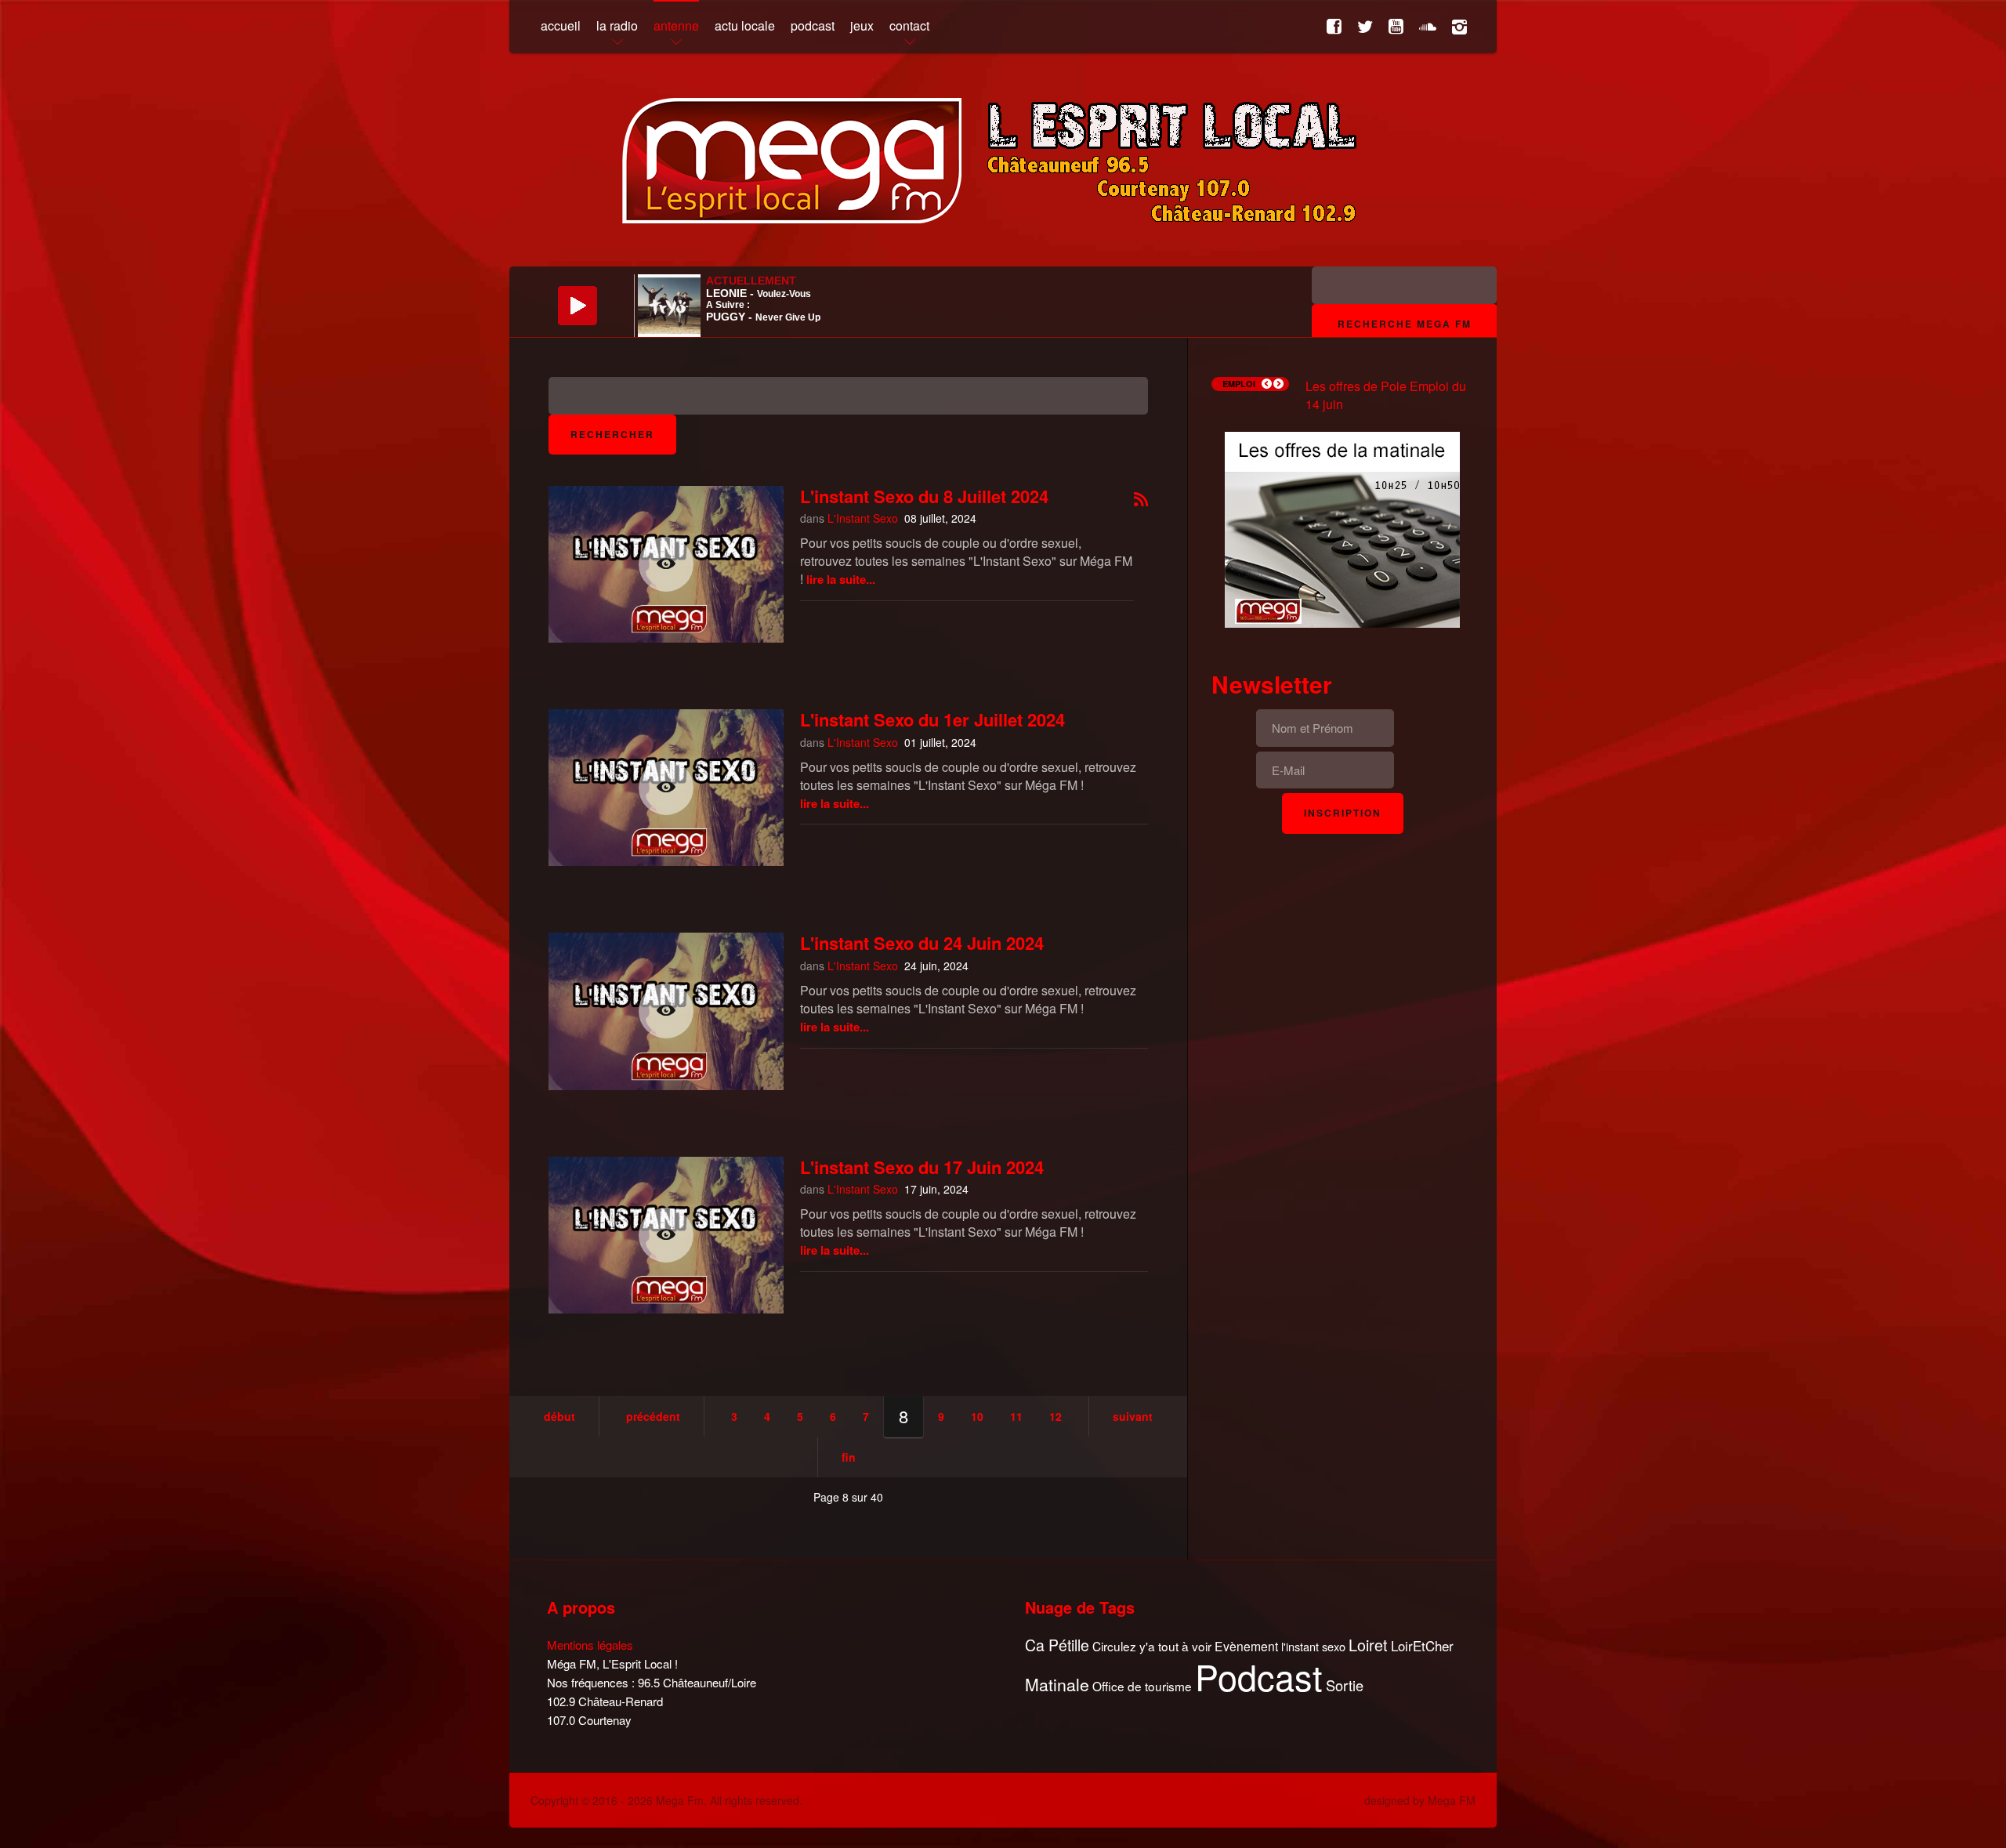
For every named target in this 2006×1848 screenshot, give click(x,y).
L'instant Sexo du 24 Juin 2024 (922, 943)
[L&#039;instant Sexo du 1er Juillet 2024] (666, 788)
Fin (849, 1457)
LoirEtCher (1422, 1646)
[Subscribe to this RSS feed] (1141, 500)
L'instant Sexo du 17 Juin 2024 (922, 1167)
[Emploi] (1342, 528)
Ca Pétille (1057, 1645)
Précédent (653, 1416)
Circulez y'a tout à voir (1152, 1646)
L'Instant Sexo (863, 518)
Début (559, 1416)
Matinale (1057, 1685)
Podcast (1259, 1676)
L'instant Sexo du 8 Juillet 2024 (924, 496)
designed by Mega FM (1420, 1800)
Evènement (1246, 1646)
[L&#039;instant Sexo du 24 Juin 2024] (666, 1011)
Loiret (1368, 1645)
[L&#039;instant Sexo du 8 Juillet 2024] (666, 564)
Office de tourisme (1142, 1686)
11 (1016, 1416)
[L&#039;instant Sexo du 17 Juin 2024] (666, 1235)
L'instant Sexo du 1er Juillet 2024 (932, 719)
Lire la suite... (841, 579)
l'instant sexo (1313, 1646)
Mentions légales (590, 1645)
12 (1056, 1416)
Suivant (1133, 1416)
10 (977, 1416)
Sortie (1345, 1686)
